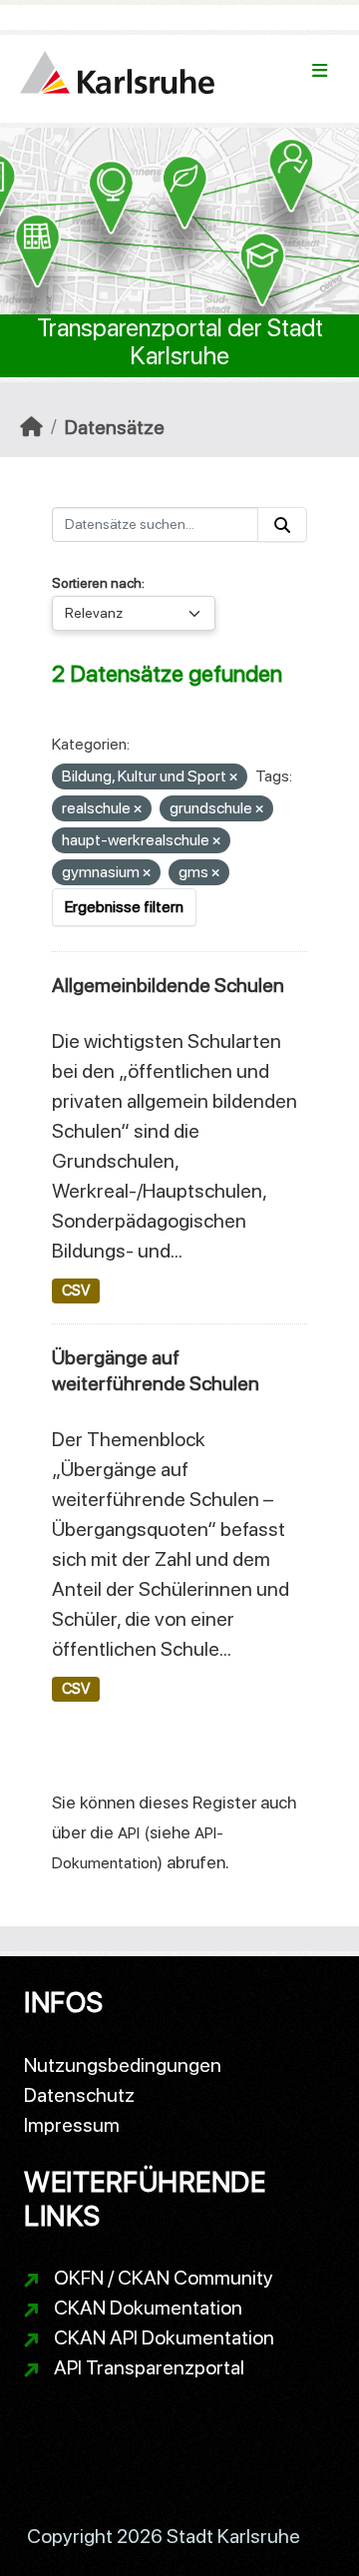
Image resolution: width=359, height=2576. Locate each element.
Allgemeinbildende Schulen (168, 985)
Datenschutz (79, 2095)
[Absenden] (282, 524)
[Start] (31, 427)
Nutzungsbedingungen (123, 2065)
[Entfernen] (233, 778)
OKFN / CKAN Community (164, 2278)
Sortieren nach (97, 583)
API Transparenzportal (149, 2367)
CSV (76, 1290)
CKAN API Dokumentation (164, 2337)
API (129, 1833)
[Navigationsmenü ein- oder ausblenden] (320, 71)
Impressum (72, 2125)
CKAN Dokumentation (148, 2308)
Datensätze (115, 427)
